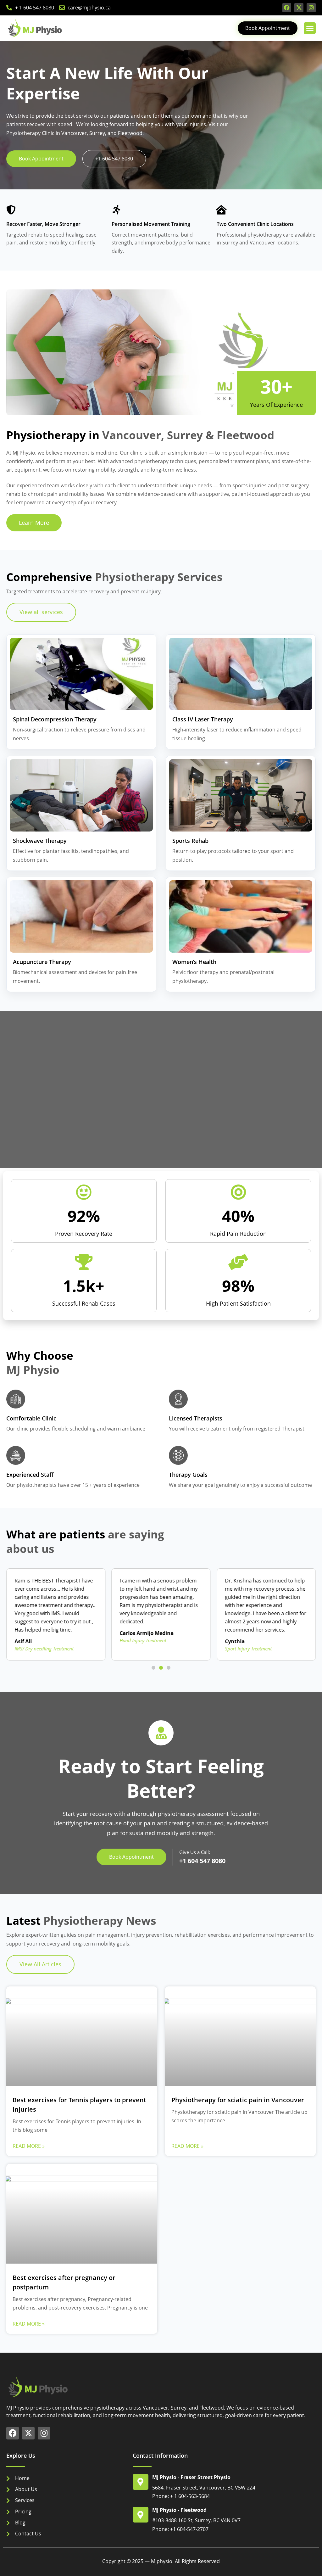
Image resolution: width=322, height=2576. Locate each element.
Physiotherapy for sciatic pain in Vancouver (238, 2100)
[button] (310, 28)
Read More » (29, 2146)
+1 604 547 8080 (202, 1861)
